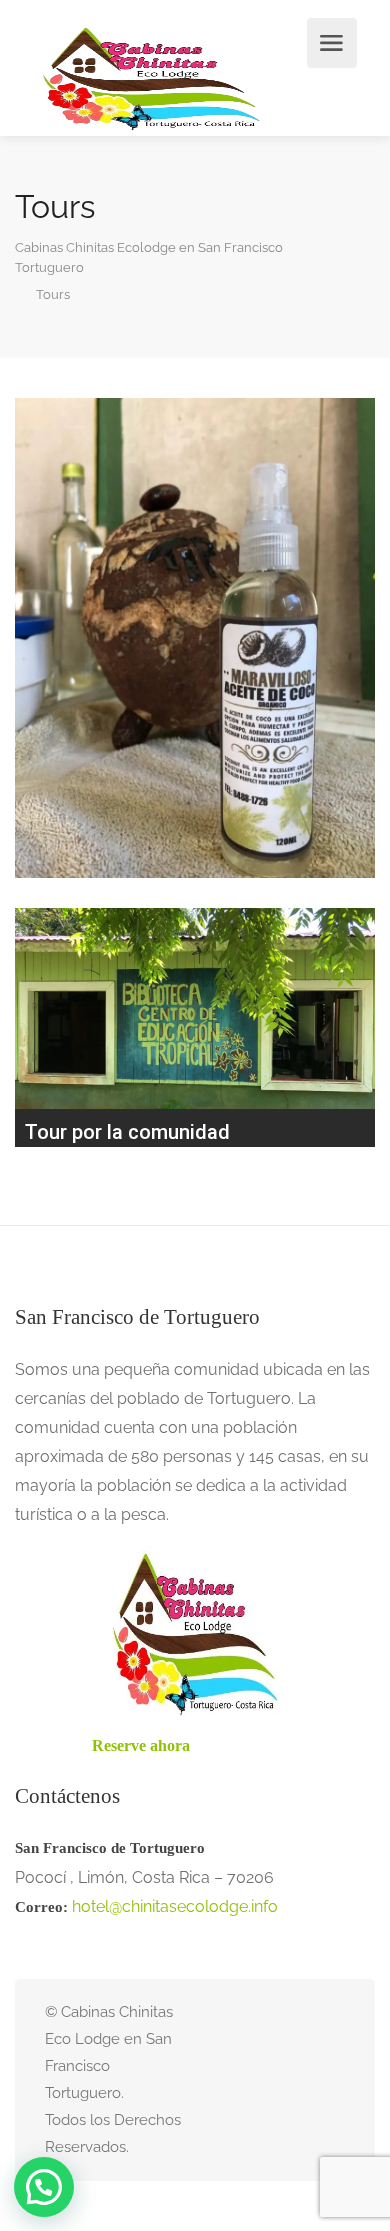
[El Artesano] (195, 638)
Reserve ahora (141, 1745)
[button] (44, 2187)
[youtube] (332, 2079)
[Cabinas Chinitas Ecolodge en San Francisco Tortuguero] (151, 78)
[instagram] (299, 2079)
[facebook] (266, 2079)
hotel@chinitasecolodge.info (175, 1906)
